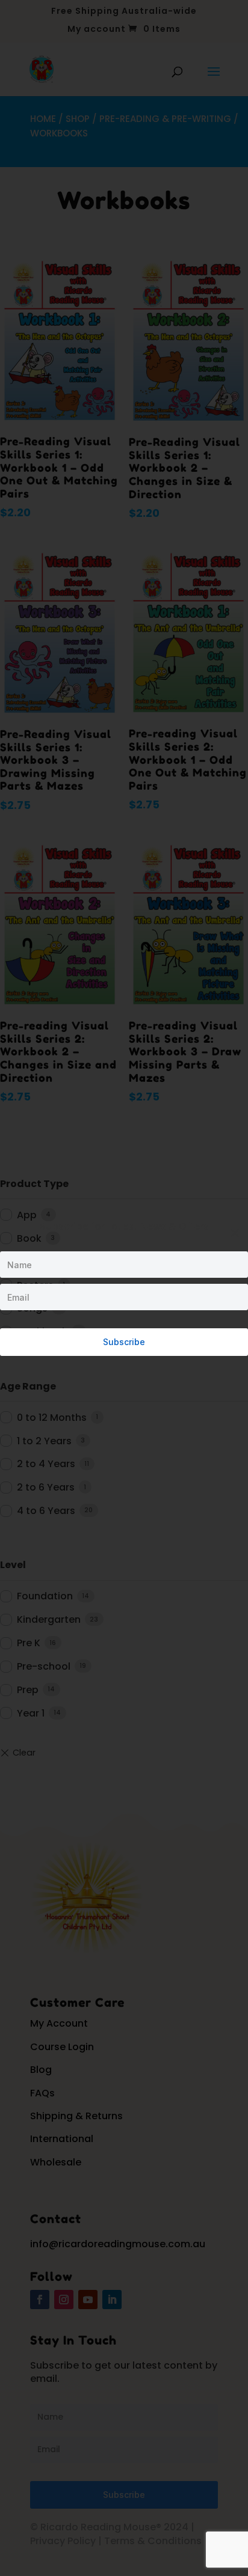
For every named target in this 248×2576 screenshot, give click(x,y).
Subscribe (124, 1342)
